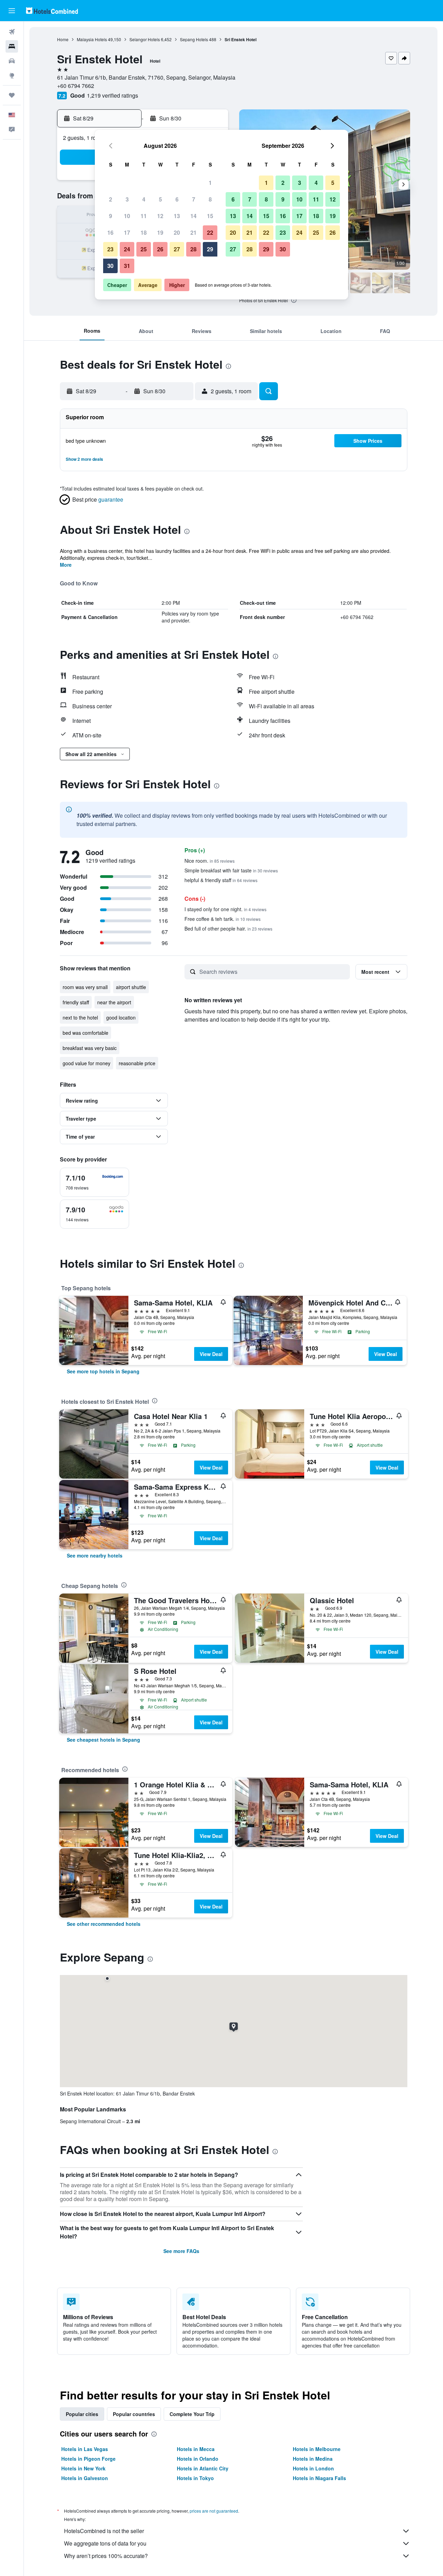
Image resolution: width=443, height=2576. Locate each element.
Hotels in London (313, 2468)
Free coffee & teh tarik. (223, 919)
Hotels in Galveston (85, 2478)
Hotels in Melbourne (317, 2449)
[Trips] (12, 95)
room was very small (85, 987)
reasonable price (137, 1063)
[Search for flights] (12, 32)
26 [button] (160, 249)
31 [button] (127, 266)
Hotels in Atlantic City (203, 2468)
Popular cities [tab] (82, 2414)
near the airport (114, 1002)
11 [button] (144, 216)
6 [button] (177, 199)
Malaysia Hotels (92, 39)
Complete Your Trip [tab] (192, 2414)
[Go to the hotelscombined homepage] (52, 11)
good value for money (87, 1063)
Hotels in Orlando (198, 2459)
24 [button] (127, 249)
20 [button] (177, 232)
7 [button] (194, 199)
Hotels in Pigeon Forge (88, 2459)
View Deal (211, 1354)
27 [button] (177, 249)
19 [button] (160, 232)
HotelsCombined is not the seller (104, 2531)
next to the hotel (80, 1017)
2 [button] (111, 199)
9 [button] (111, 216)
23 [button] (110, 249)
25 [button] (144, 249)
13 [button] (177, 216)
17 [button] (127, 232)
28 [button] (193, 249)
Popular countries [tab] (134, 2414)
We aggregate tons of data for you (105, 2543)
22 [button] (210, 232)
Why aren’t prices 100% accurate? (106, 2556)
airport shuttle (131, 987)
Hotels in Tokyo (195, 2478)
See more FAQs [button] (181, 2251)
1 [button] (210, 183)
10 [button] (127, 216)
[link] (103, 1371)
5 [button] (160, 199)
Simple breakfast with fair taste (231, 870)
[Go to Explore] (12, 75)
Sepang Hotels (194, 39)
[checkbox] (94, 1182)
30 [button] (110, 266)
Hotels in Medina (313, 2459)
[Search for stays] (12, 46)
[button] (12, 11)
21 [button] (193, 232)
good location (121, 1017)
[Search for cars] (12, 61)
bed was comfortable (85, 1033)
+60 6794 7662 (76, 86)
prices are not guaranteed (214, 2511)
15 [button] (210, 216)
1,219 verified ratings (112, 95)
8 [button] (210, 199)
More (66, 565)
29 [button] (210, 249)
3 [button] (127, 199)
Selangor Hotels (145, 39)
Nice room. (210, 861)
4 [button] (144, 199)
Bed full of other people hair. (228, 928)
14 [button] (193, 216)
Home (63, 39)
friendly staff (76, 1002)
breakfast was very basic (90, 1048)
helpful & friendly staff (221, 880)
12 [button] (160, 216)
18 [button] (144, 232)
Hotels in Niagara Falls (319, 2478)
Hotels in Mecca (196, 2449)
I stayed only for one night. (225, 909)
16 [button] (110, 232)
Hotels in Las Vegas (85, 2449)
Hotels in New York (83, 2468)
